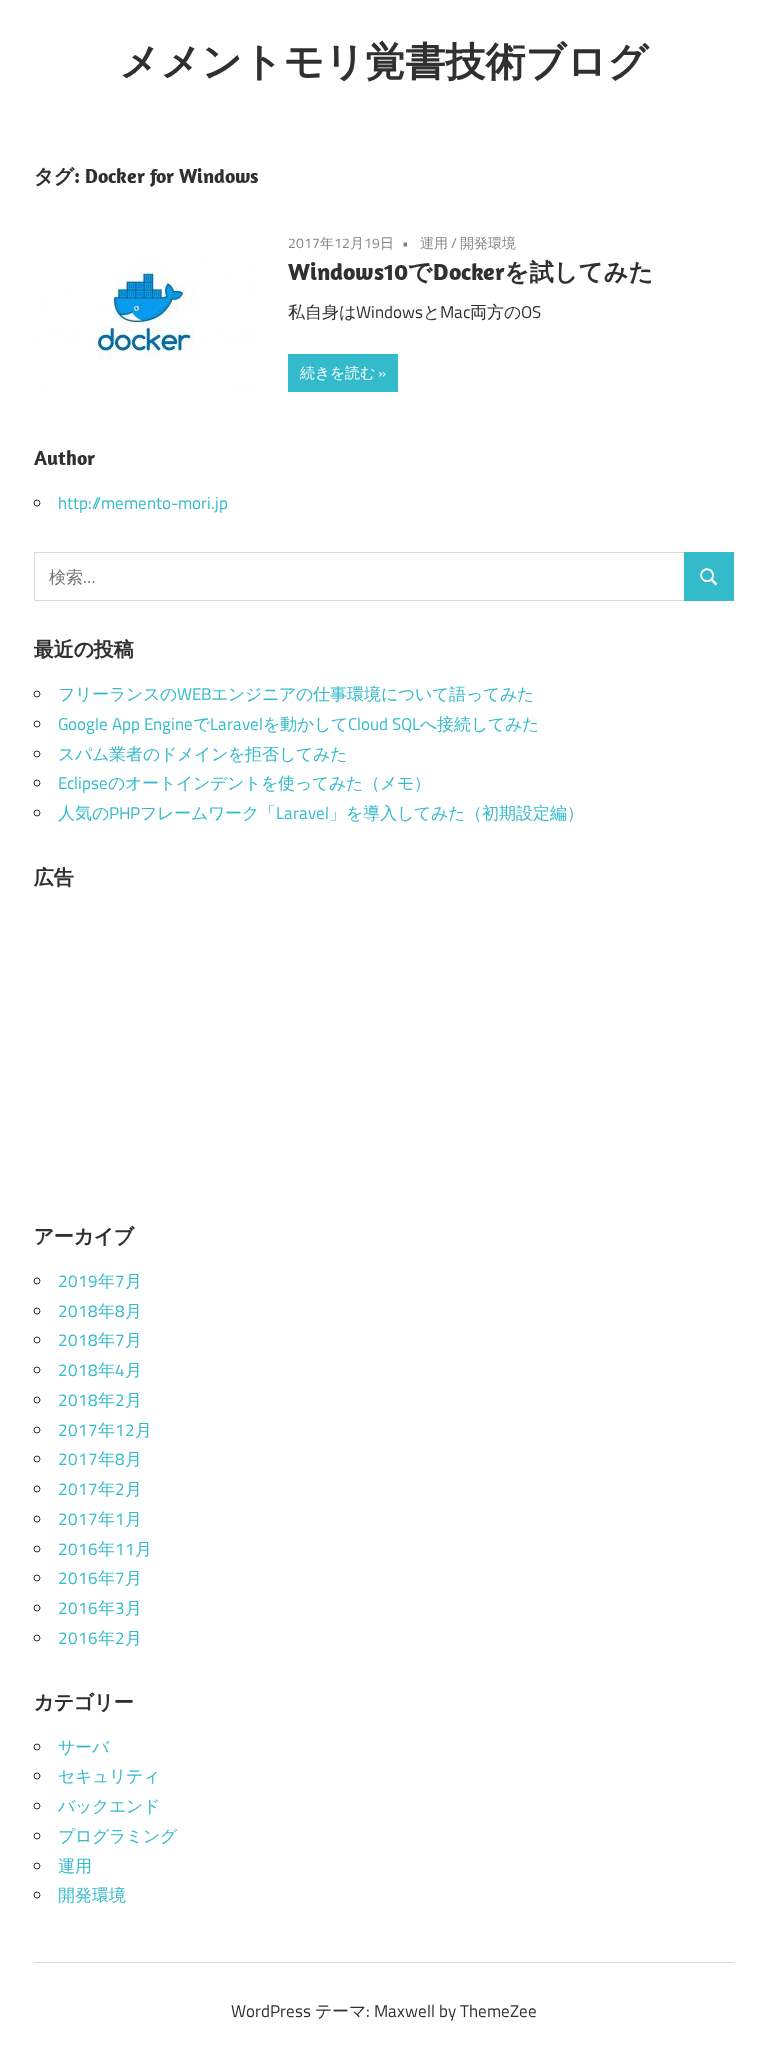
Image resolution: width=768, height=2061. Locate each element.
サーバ (83, 1747)
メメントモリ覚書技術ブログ (384, 60)
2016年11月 (105, 1549)
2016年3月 (100, 1608)
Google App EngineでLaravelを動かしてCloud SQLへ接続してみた (298, 724)
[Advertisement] (384, 1048)
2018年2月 (100, 1400)
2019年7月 (100, 1281)
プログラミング (117, 1836)
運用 (434, 242)
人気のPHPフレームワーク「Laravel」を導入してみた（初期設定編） (321, 813)
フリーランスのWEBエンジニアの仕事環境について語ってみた (296, 694)
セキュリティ (109, 1776)
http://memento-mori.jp (143, 503)
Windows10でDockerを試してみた (471, 271)
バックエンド (109, 1806)
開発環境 (488, 242)
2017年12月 (105, 1430)
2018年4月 (100, 1370)
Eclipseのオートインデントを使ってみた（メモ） (244, 783)
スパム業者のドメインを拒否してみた (202, 754)
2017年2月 (100, 1489)
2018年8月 (100, 1311)
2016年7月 (100, 1578)
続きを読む (337, 372)
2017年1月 (100, 1519)
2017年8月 (100, 1459)
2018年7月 (100, 1340)
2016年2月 (100, 1638)
